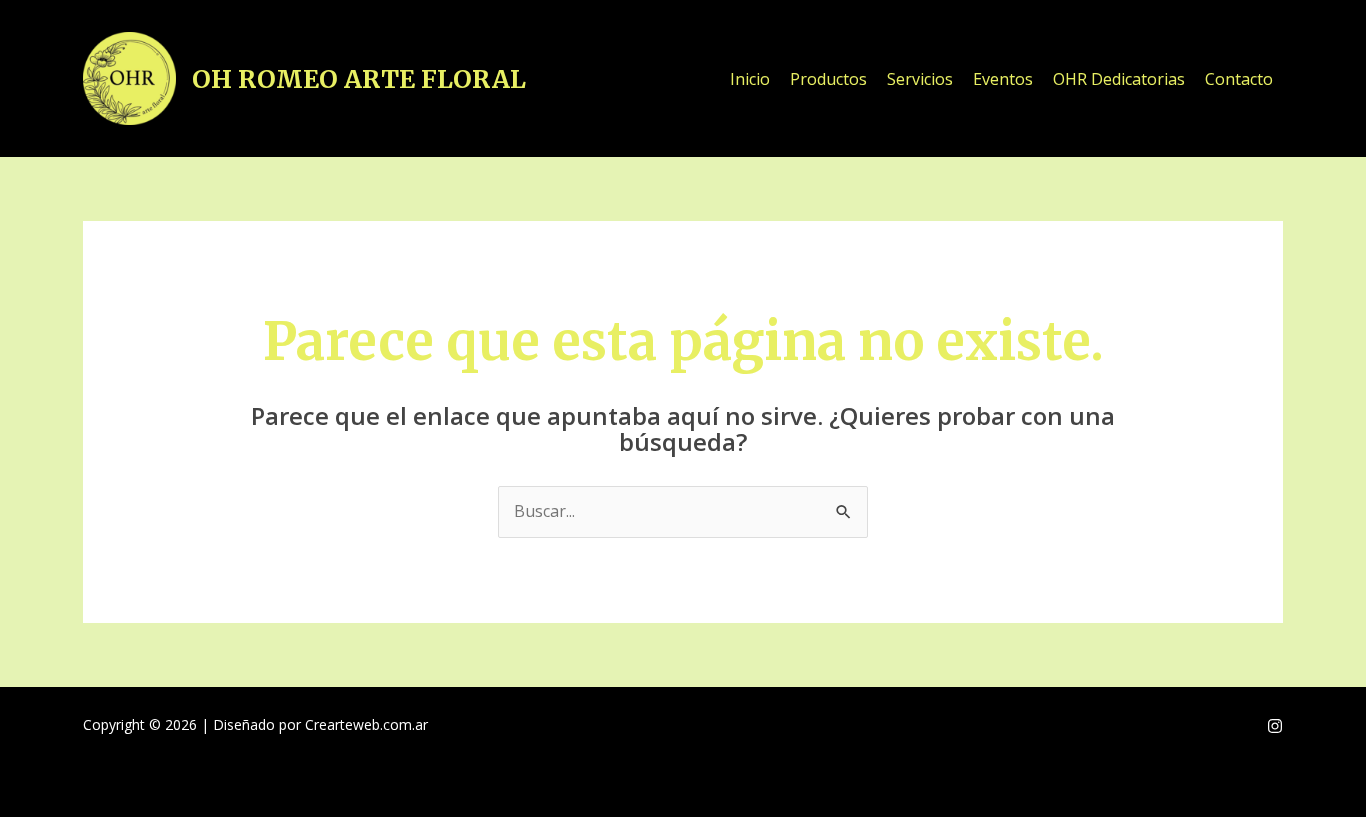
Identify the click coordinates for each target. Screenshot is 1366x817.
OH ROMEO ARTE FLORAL (359, 79)
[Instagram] (1275, 726)
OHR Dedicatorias (1119, 79)
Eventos (1003, 79)
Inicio (750, 79)
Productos (828, 79)
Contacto (1239, 79)
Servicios (920, 79)
